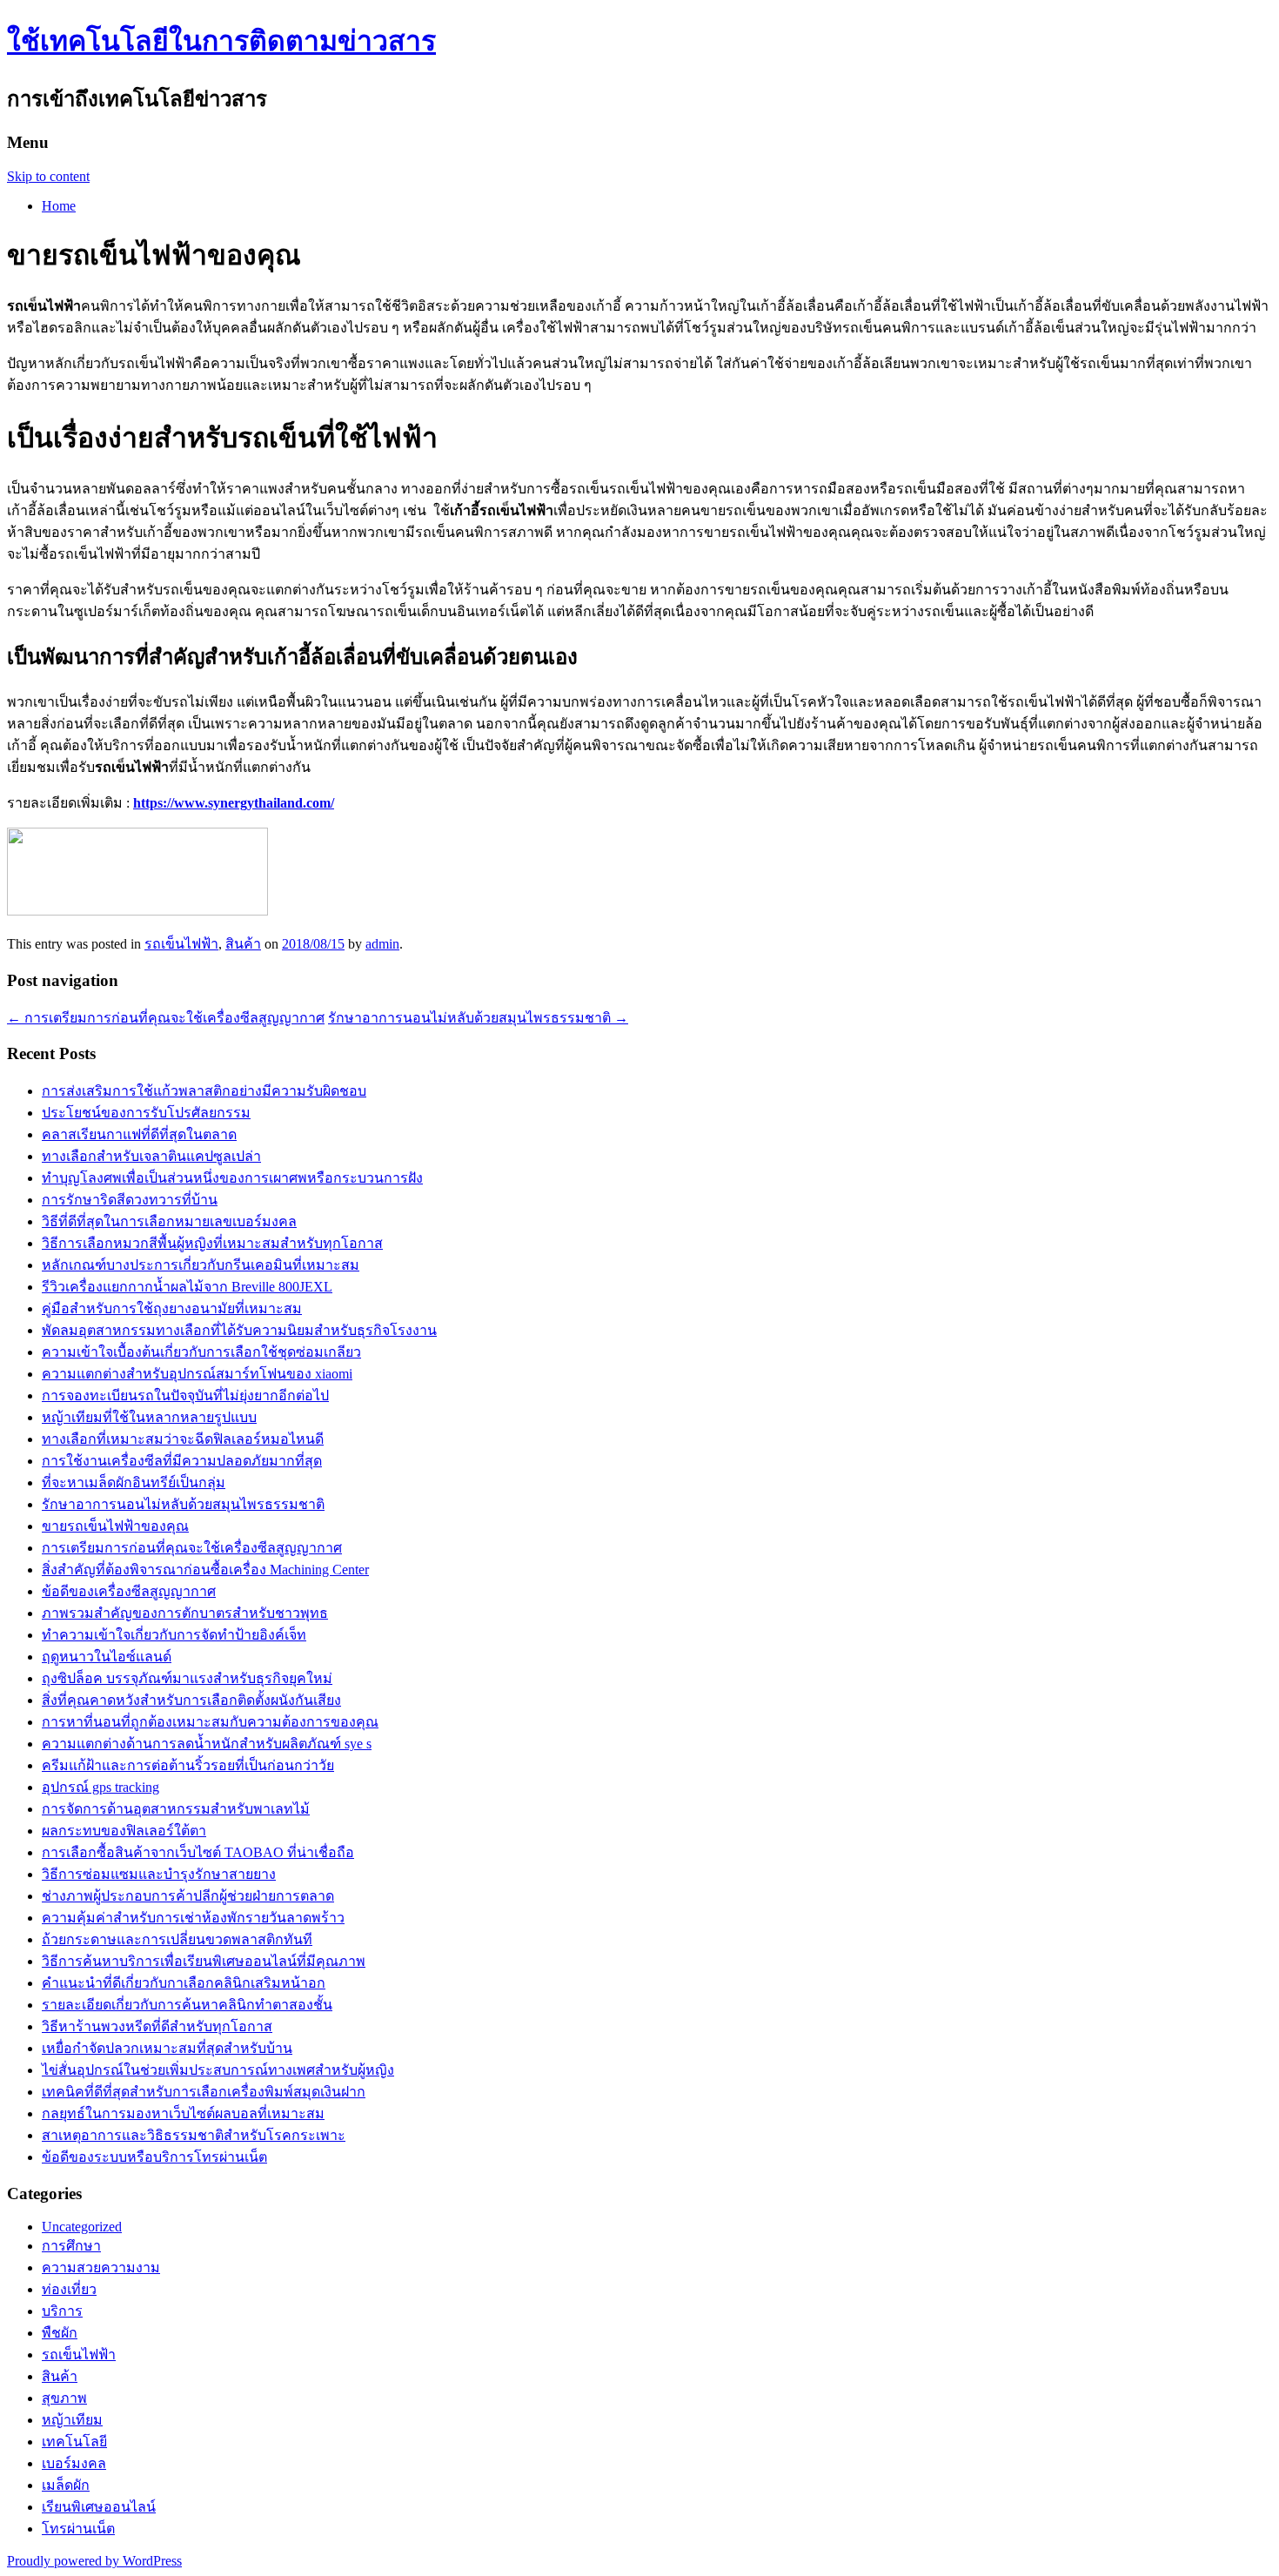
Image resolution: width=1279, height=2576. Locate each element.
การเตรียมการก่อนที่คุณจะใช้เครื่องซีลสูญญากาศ (166, 1018)
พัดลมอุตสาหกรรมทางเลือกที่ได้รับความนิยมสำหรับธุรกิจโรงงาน (239, 1330)
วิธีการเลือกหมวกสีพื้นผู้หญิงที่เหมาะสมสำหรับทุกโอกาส (212, 1243)
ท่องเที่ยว (69, 2289)
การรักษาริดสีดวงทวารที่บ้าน (130, 1200)
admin (382, 944)
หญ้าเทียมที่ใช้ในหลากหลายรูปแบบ (149, 1417)
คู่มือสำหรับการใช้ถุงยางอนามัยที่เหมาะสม (172, 1308)
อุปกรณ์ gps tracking (100, 1787)
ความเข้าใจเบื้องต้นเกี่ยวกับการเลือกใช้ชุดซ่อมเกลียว (201, 1352)
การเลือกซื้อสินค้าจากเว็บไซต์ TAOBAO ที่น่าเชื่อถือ (198, 1852)
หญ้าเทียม (72, 2420)
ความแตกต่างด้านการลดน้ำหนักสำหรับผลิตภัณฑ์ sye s (207, 1744)
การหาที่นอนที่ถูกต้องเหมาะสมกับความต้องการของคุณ (210, 1722)
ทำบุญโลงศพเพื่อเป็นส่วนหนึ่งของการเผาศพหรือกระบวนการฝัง (232, 1178)
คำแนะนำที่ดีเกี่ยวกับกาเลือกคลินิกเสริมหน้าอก (184, 1983)
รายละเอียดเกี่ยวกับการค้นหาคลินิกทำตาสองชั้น (187, 2005)
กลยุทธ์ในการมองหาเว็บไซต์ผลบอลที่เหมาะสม (183, 2113)
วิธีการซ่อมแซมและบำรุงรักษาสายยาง (159, 1874)
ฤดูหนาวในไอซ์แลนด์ (107, 1657)
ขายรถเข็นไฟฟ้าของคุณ (115, 1526)
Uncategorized (82, 2227)
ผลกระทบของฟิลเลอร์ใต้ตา (124, 1831)
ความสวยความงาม (101, 2267)
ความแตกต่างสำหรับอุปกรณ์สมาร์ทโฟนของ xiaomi (197, 1374)
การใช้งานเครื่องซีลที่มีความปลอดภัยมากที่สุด (182, 1461)
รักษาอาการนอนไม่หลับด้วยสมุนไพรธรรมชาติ (478, 1018)
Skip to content (48, 176)
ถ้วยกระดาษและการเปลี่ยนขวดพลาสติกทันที (177, 1939)
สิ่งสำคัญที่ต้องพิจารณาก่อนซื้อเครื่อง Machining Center (205, 1570)
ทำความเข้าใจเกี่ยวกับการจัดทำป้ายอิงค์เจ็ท (174, 1635)
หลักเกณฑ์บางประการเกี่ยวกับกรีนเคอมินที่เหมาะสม (201, 1265)
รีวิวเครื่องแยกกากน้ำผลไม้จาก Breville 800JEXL (187, 1287)
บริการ (62, 2311)
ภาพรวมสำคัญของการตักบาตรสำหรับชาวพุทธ (185, 1613)
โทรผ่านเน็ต (78, 2529)
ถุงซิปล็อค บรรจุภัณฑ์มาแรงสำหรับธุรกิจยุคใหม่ (187, 1678)
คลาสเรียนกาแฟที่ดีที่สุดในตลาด (139, 1134)
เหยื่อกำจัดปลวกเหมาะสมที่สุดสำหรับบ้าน (167, 2048)
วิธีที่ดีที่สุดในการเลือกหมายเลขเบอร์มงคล (169, 1221)
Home (59, 206)
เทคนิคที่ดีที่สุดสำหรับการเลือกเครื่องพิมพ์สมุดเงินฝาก (204, 2092)
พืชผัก (60, 2333)
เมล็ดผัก (66, 2485)
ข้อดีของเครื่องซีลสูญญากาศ (129, 1591)
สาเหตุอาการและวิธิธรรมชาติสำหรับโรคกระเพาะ (194, 2135)
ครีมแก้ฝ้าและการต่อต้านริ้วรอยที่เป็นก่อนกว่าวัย (188, 1765)
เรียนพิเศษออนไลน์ (99, 2507)
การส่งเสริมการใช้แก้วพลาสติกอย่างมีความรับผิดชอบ (204, 1091)
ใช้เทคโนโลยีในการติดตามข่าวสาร (221, 41)
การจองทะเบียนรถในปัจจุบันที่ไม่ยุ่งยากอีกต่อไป (185, 1395)
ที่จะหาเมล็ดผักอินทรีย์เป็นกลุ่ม (134, 1483)
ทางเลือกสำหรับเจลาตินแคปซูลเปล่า (151, 1156)
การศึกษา (71, 2246)
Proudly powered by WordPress (94, 2561)
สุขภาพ (64, 2398)
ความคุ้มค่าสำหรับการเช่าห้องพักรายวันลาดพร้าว (193, 1918)
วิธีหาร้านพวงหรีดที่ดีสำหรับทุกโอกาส (157, 2026)
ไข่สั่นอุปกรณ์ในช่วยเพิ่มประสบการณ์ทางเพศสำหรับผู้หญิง (218, 2070)
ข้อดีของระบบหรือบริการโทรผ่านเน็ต (154, 2157)
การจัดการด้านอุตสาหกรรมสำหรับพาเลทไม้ (176, 1809)
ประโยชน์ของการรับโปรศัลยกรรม (146, 1113)
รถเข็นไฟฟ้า (181, 944)
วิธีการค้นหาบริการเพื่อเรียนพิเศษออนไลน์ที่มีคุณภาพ (204, 1961)
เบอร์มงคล (74, 2463)
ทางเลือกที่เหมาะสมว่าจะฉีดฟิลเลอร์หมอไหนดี (183, 1439)
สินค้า (243, 944)
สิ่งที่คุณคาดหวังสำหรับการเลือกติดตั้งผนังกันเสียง (191, 1700)
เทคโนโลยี (74, 2442)
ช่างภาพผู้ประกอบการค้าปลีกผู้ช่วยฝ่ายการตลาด (188, 1896)
